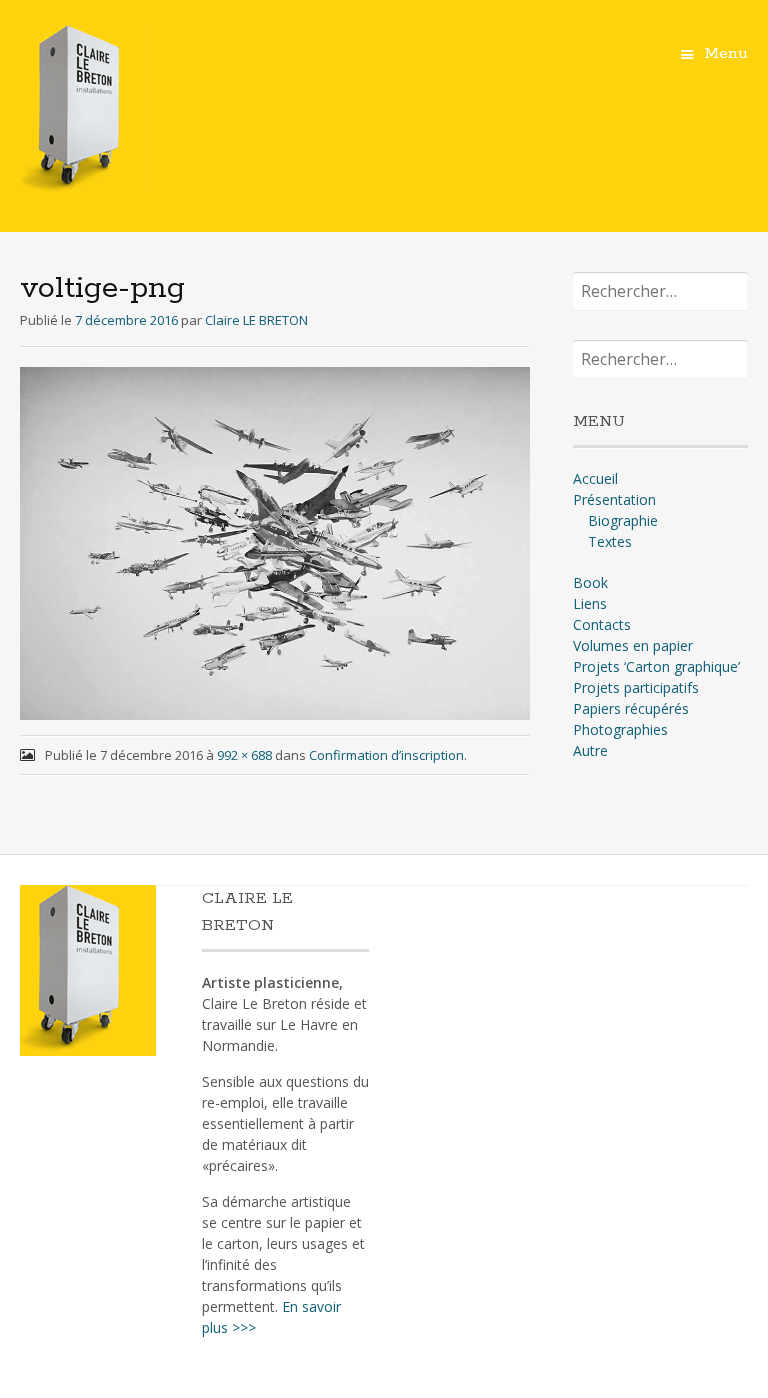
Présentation (614, 499)
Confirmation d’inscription (386, 755)
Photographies (620, 729)
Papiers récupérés (631, 708)
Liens (590, 603)
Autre (590, 750)
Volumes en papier (633, 645)
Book (590, 582)
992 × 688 (244, 755)
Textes (610, 541)
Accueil (595, 478)
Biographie (623, 520)
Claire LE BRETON (256, 320)
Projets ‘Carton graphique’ (656, 666)
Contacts (602, 624)
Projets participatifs (636, 687)
